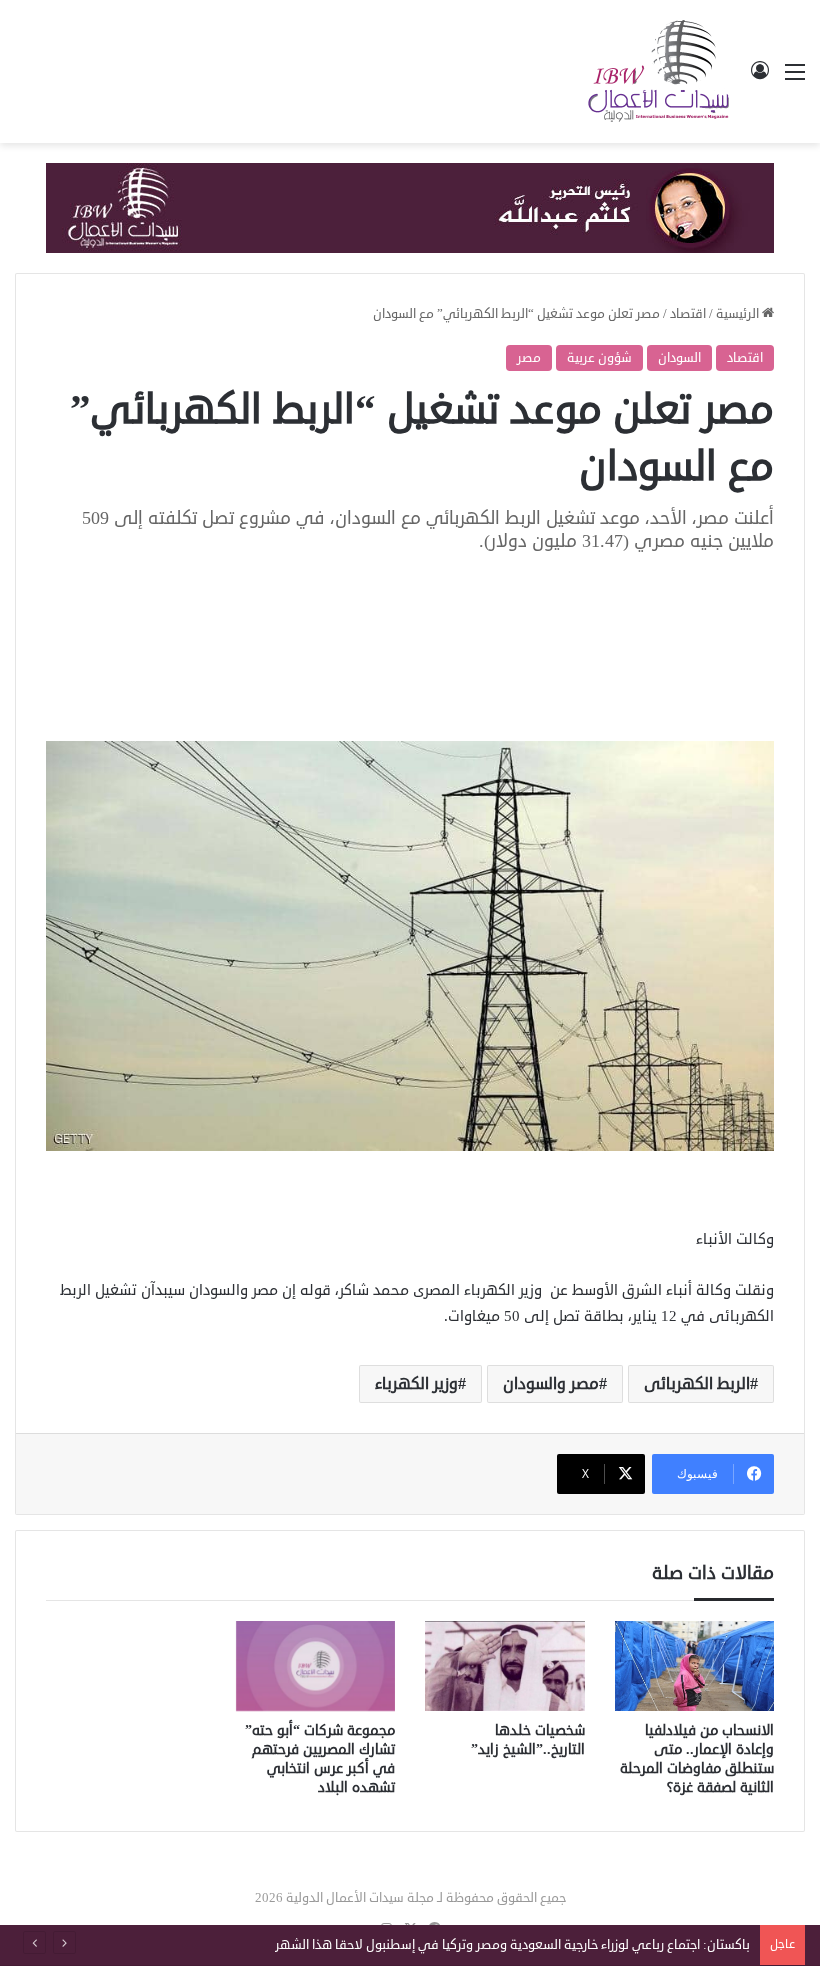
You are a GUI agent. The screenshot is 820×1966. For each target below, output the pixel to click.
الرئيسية (739, 314)
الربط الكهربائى (697, 1384)
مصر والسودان (551, 1384)
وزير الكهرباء (416, 1384)
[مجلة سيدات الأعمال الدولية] (660, 71)
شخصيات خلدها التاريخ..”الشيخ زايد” (528, 1740)
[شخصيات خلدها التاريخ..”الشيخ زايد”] (505, 1666)
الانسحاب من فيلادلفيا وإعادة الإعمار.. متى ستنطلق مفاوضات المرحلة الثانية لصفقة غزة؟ (697, 1759)
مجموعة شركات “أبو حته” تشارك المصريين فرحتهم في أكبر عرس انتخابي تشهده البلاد (320, 1759)
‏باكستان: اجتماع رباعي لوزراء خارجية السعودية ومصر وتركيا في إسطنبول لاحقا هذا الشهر (512, 1945)
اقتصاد (688, 314)
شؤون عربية (599, 358)
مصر (529, 358)
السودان (679, 358)
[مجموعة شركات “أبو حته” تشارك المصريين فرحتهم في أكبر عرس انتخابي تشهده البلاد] (316, 1666)
